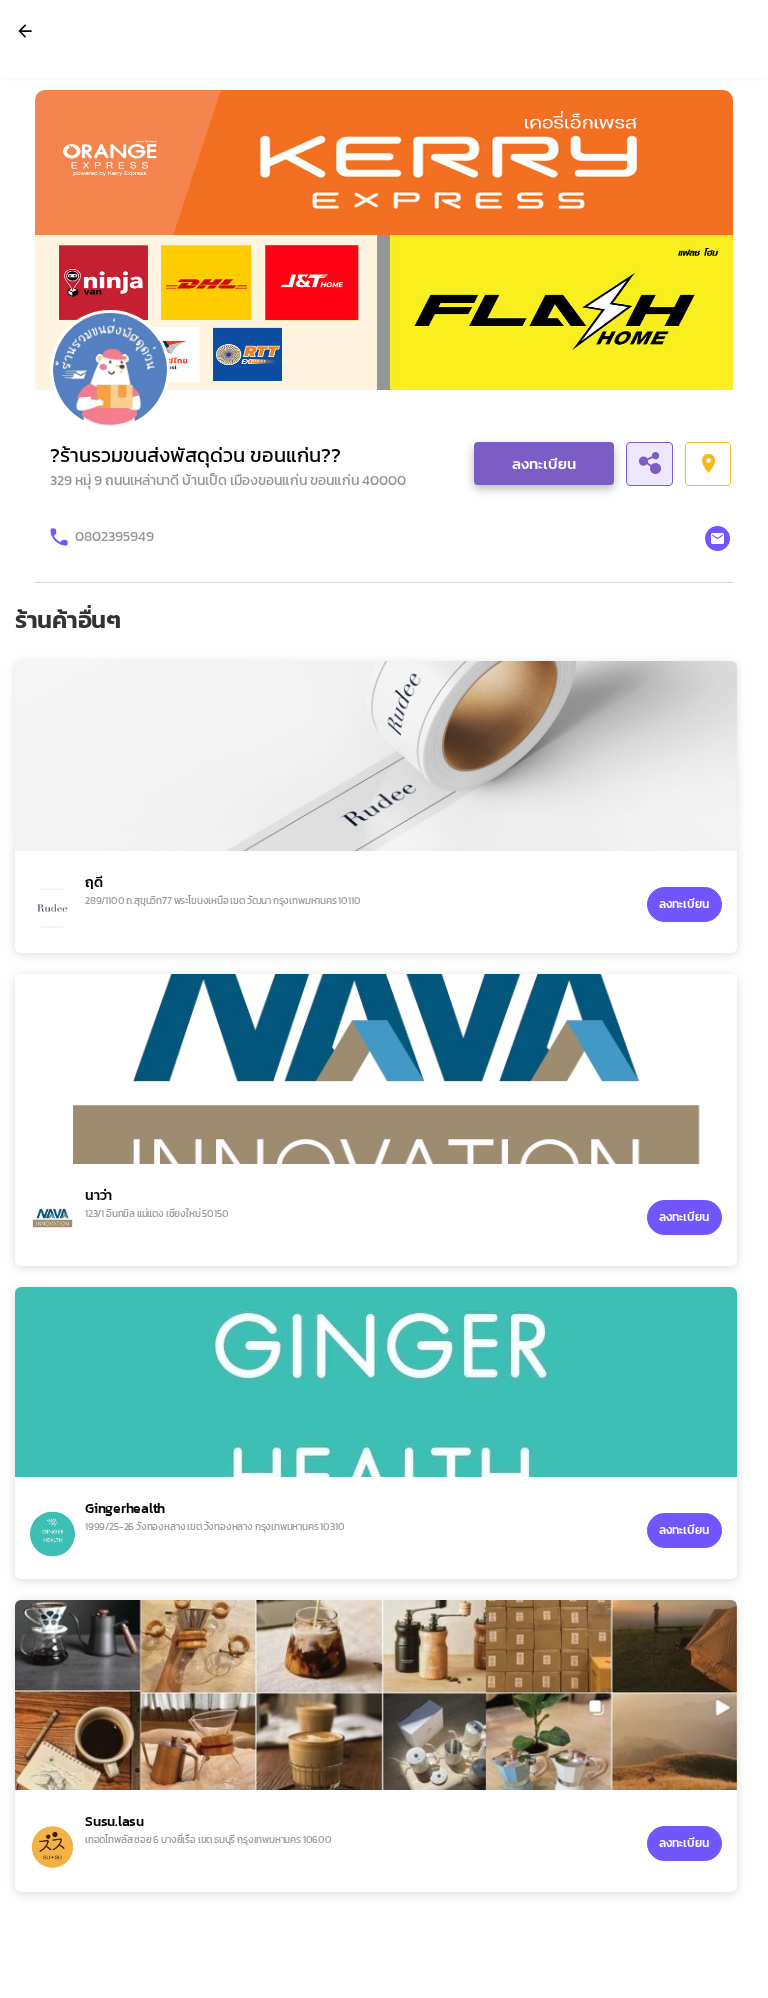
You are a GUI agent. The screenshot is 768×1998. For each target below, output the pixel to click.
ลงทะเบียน (544, 463)
